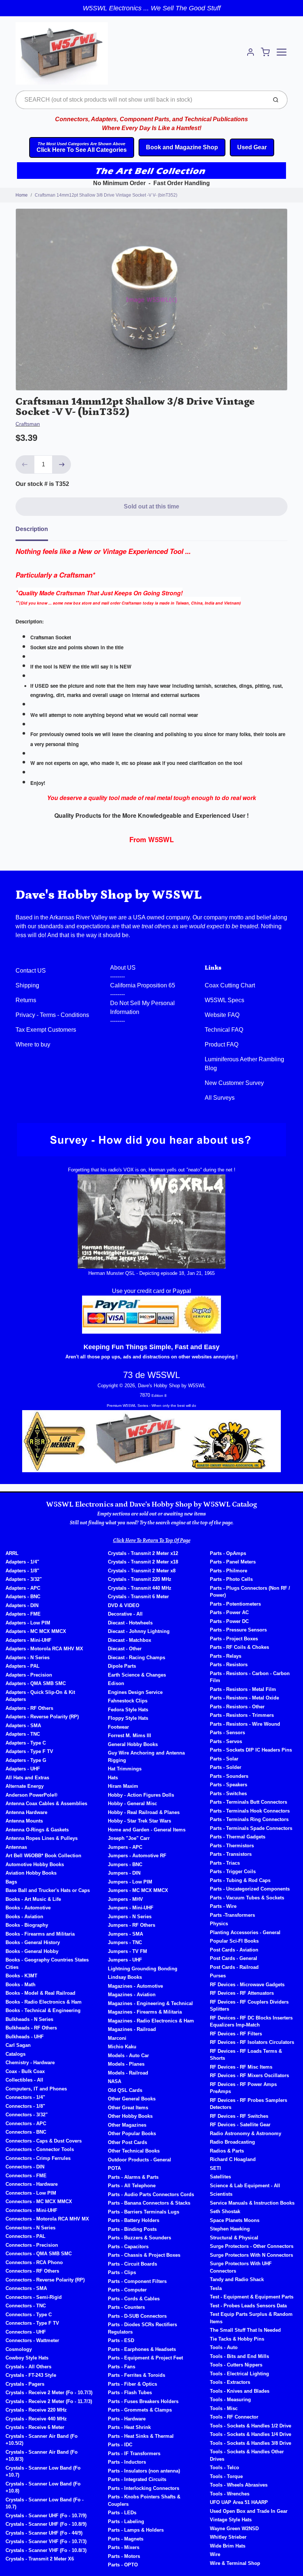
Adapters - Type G (26, 1760)
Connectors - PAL (25, 2236)
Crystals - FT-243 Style (31, 2375)
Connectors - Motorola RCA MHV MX (47, 2219)
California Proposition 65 (143, 985)
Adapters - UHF (23, 1769)
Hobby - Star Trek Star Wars (139, 1821)
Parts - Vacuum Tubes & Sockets (247, 1898)
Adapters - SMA (23, 1726)
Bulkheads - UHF (25, 2037)
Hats (113, 1778)
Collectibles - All (24, 2080)
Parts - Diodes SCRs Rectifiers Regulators (142, 2328)
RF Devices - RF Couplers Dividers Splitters (249, 2006)
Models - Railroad (128, 2073)
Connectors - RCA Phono (34, 2262)
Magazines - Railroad (132, 2029)
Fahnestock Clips (128, 1701)
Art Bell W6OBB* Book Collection (43, 1856)
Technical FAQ (224, 1030)
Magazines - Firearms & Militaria (145, 2012)
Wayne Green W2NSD (234, 2529)
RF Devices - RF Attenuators (242, 1993)
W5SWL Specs (224, 1000)
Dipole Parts (122, 1666)
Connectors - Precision (32, 2245)
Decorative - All (125, 1614)
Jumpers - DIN (124, 1873)
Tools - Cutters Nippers (236, 2365)
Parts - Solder (226, 1767)
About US (123, 968)
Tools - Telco (224, 2468)
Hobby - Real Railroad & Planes (144, 1812)
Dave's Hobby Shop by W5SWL (109, 895)
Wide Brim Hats (228, 2546)
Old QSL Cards (125, 2090)
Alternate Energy (25, 1786)
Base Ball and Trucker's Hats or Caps (48, 1890)
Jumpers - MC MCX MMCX (138, 1890)
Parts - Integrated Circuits (137, 2479)
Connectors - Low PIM (31, 2193)
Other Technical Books (134, 2151)
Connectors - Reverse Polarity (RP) (45, 2280)
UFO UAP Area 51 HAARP (239, 2502)
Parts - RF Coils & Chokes (239, 1647)
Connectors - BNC (26, 2132)
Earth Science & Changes (137, 1675)
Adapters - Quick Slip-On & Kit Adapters (40, 1696)
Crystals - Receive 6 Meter (35, 2427)
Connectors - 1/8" (25, 2106)
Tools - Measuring (230, 2400)
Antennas (16, 1847)
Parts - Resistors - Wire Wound (245, 1724)
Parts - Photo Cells (231, 1579)
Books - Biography (27, 1925)
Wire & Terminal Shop (235, 2563)
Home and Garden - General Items (147, 1830)
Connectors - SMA (26, 2288)
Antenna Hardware (26, 1812)
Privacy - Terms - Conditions (52, 1015)
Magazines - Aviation (132, 1995)
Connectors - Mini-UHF (31, 2210)
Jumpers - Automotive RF (137, 1856)
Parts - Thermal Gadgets (238, 1837)
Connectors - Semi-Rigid (34, 2297)
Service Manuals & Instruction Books (252, 2203)
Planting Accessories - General (245, 1932)
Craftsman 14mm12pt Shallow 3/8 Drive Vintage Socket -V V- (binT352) (106, 195)
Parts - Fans (122, 2367)
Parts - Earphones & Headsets (142, 2349)
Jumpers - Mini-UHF (131, 1908)
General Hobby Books (133, 1744)
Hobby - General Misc (132, 1803)
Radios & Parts (227, 2151)
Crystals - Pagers (25, 2384)
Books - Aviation (24, 1917)
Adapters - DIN (22, 1605)
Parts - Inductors (127, 2462)
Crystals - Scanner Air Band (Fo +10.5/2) (42, 2440)
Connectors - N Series (30, 2228)
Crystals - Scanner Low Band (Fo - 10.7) (45, 2503)
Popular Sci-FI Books (234, 1941)
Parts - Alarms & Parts (133, 2177)
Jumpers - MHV (125, 1899)
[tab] (36, 531)
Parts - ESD (121, 2340)
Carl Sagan (18, 2045)
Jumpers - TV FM (127, 1951)
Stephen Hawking (230, 2229)
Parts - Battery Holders (134, 2220)
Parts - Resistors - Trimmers (242, 1715)
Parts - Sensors (227, 1733)
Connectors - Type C (29, 2315)
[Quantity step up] (62, 465)
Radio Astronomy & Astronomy (246, 2133)
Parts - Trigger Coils (233, 1871)
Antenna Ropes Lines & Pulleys (42, 1838)
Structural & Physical (234, 2238)
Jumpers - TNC (125, 1942)
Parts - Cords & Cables (134, 2299)
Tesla (216, 2288)
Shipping (27, 985)
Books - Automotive (28, 1908)
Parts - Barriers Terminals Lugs (144, 2212)
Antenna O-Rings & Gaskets (37, 1830)
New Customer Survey (234, 1083)
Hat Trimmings (125, 1769)
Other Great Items (128, 2108)
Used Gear (252, 147)
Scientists (221, 2194)
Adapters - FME (23, 1614)
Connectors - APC (26, 2124)
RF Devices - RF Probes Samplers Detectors (248, 2104)
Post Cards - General (234, 1958)
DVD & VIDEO (124, 1605)
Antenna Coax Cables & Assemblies (46, 1803)
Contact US (31, 971)
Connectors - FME (26, 2176)
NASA (115, 2081)
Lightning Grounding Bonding (143, 1969)
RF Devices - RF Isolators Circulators (252, 2042)
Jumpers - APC (125, 1847)
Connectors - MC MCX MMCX (39, 2201)
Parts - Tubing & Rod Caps (240, 1880)
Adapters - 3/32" (24, 1579)
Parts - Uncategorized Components (250, 1889)
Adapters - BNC (23, 1597)
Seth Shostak (225, 2211)
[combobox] (141, 100)
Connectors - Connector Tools (40, 2149)
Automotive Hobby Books (35, 1864)
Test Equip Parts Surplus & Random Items (251, 2318)
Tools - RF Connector (234, 2417)
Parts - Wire (223, 1906)
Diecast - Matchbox (130, 1640)
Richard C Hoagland (233, 2159)
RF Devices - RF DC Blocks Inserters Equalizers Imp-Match (251, 2022)
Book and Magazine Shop (182, 147)
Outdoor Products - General (139, 2160)
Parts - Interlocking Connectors (144, 2488)
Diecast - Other (125, 1649)
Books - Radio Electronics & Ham (44, 2002)
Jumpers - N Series (130, 1917)
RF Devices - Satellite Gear (240, 2125)
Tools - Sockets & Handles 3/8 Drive (251, 2443)
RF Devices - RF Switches (239, 2116)
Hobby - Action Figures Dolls (141, 1795)
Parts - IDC (120, 2445)
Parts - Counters (126, 2307)
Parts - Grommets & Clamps (140, 2410)
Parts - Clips (122, 2272)
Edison (116, 1683)
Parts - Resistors (229, 1665)
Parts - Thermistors (232, 1846)
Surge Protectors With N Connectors (251, 2255)
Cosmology (19, 2349)
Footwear (118, 1727)
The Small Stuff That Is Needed (245, 2330)
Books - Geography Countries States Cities (47, 1964)
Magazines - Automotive (135, 1986)
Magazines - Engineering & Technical (150, 2003)
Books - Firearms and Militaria (40, 1934)
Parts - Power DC (229, 1621)
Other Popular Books (132, 2133)
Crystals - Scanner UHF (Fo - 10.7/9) (46, 2516)
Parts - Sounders (229, 1776)
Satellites (220, 2177)
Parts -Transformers (232, 1915)
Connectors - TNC (26, 2306)
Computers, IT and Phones (36, 2089)
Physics (219, 1924)
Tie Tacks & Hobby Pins (237, 2339)
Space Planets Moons (235, 2220)
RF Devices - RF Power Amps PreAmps (243, 2088)
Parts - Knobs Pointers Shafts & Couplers (144, 2500)
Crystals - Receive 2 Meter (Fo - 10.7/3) (49, 2393)
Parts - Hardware (127, 2419)
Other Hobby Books (130, 2116)
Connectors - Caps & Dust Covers (44, 2141)
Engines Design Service (135, 1692)
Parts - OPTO (123, 2565)
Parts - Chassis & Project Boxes (144, 2255)
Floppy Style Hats (128, 1718)
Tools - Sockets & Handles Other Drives (247, 2455)
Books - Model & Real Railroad (40, 1993)
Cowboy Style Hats (27, 2358)
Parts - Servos (226, 1741)
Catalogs (16, 2054)
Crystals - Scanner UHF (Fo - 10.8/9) (46, 2524)
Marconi (117, 2038)
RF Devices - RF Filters (236, 2034)
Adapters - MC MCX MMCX (36, 1631)
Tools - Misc (224, 2408)
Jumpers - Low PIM (130, 1882)
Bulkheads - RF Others (31, 2028)
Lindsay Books (125, 1977)
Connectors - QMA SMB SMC (39, 2254)
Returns (26, 1000)
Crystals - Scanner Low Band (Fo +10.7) (43, 2472)
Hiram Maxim (123, 1786)
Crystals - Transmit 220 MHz (140, 1579)
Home (22, 195)
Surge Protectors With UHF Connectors (241, 2267)
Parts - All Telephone (132, 2186)
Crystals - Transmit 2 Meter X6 (40, 2559)
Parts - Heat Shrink (129, 2427)
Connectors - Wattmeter (32, 2340)
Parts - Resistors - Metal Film (243, 1689)
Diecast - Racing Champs (137, 1658)
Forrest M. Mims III (130, 1736)
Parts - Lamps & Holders (136, 2530)
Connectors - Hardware (32, 2184)
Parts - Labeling (126, 2521)
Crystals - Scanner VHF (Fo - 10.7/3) (46, 2541)
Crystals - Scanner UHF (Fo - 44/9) (44, 2533)
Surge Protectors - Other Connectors (252, 2246)
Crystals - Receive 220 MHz (36, 2410)
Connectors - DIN (25, 2167)
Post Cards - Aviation (234, 1950)
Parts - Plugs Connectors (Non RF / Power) (250, 1592)
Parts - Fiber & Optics (132, 2384)
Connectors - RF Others (32, 2271)
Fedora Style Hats (128, 1710)
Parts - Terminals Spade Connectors (251, 1828)
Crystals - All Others (28, 2367)
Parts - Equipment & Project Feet (145, 2358)
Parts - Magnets (126, 2539)
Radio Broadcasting (232, 2142)
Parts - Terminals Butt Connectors (248, 1802)
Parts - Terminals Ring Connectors (249, 1819)
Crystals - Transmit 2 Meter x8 (142, 1571)
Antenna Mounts (24, 1821)
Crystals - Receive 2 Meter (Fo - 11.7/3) (49, 2401)
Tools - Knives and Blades (240, 2391)
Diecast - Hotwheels (130, 1623)
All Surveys (220, 1098)
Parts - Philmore (229, 1571)
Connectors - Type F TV (32, 2323)
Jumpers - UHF (125, 1960)
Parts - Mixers (124, 2547)
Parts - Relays (226, 1656)
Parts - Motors (124, 2556)
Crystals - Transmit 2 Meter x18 (143, 1562)
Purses (218, 1976)
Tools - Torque (226, 2476)
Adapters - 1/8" (22, 1571)
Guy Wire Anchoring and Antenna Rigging (146, 1757)
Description (32, 529)
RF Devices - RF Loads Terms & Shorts (246, 2055)
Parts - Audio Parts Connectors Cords (151, 2194)
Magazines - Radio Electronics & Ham (151, 2021)
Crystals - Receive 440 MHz (36, 2419)
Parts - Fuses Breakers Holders (143, 2401)
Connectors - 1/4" (25, 2097)
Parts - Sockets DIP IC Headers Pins (251, 1750)
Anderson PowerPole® (32, 1795)
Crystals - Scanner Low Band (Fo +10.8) (43, 2487)
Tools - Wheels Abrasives (239, 2485)
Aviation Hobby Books (31, 1873)
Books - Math (21, 1985)
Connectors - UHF (26, 2332)
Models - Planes (126, 2064)
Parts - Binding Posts (132, 2229)
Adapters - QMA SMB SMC (36, 1683)
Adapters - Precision (29, 1675)
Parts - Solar (224, 1759)
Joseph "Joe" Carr (129, 1838)
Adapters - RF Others (29, 1708)
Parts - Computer (127, 2290)
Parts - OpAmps (228, 1553)
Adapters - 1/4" (22, 1562)
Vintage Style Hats (231, 2520)
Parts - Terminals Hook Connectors (250, 1811)
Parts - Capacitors (128, 2247)
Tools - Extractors (230, 2382)
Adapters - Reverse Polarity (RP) (42, 1717)
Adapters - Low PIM (28, 1623)
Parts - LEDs (122, 2513)
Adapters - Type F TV (29, 1751)
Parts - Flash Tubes (130, 2393)
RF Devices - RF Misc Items (241, 2067)
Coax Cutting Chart (230, 985)
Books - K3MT (21, 1976)
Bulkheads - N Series (29, 2019)
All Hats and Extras (27, 1778)
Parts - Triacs (225, 1863)
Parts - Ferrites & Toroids (137, 2375)
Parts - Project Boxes (234, 1639)
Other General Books (132, 2099)
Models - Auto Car (128, 2056)
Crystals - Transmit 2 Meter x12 (143, 1553)
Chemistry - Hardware (30, 2063)
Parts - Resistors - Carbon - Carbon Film (250, 1677)
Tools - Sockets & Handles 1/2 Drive (251, 2426)
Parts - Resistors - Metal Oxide (244, 1698)
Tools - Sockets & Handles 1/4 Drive (251, 2434)
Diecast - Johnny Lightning (139, 1631)
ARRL (12, 1553)
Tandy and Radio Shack (237, 2279)
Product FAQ (222, 1044)
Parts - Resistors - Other (237, 1707)
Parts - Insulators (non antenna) (144, 2471)
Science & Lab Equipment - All (245, 2186)
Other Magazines (127, 2125)
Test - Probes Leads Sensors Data (248, 2306)
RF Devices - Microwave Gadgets (247, 1985)
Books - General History (33, 1942)
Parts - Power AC (229, 1612)
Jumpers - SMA (125, 1934)
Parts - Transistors (231, 1854)
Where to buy (33, 1044)
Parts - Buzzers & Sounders (139, 2238)
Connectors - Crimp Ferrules (38, 2158)
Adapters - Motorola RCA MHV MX (44, 1649)
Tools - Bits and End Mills (239, 2356)
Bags (11, 1882)
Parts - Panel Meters (233, 1562)
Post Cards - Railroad (234, 1967)
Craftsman (28, 424)
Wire (215, 2554)
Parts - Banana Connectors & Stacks (149, 2203)
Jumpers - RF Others (132, 1925)
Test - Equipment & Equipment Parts (252, 2297)
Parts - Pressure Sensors (238, 1630)
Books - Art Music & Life (33, 1899)
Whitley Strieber (228, 2537)
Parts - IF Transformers (134, 2454)
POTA (114, 2168)
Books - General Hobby (32, 1951)
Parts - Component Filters (137, 2281)
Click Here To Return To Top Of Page (152, 1541)
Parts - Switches (228, 1794)
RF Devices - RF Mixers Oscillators (249, 2075)
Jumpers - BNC (125, 1864)
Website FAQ (222, 1015)
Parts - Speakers (229, 1785)
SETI (215, 2168)
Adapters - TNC (23, 1734)
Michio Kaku (122, 2047)
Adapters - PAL (23, 1666)
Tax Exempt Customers (46, 1030)
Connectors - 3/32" (27, 2115)
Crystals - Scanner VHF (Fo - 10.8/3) (46, 2550)
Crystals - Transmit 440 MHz (140, 1588)
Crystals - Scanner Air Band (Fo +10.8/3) (42, 2456)
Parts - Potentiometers (235, 1604)
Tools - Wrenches (230, 2494)
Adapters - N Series (28, 1658)
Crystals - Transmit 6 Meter (138, 1597)
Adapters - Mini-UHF (28, 1640)
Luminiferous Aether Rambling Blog (244, 1064)
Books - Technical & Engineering (43, 2010)
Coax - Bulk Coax (25, 2071)
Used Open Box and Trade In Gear (249, 2511)
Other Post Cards (127, 2142)
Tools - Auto (224, 2347)
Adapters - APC (23, 1588)
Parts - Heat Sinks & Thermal (141, 2436)
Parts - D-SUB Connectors (137, 2316)
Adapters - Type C (26, 1743)
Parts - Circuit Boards (132, 2264)
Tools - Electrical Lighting (239, 2374)
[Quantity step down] (25, 465)
